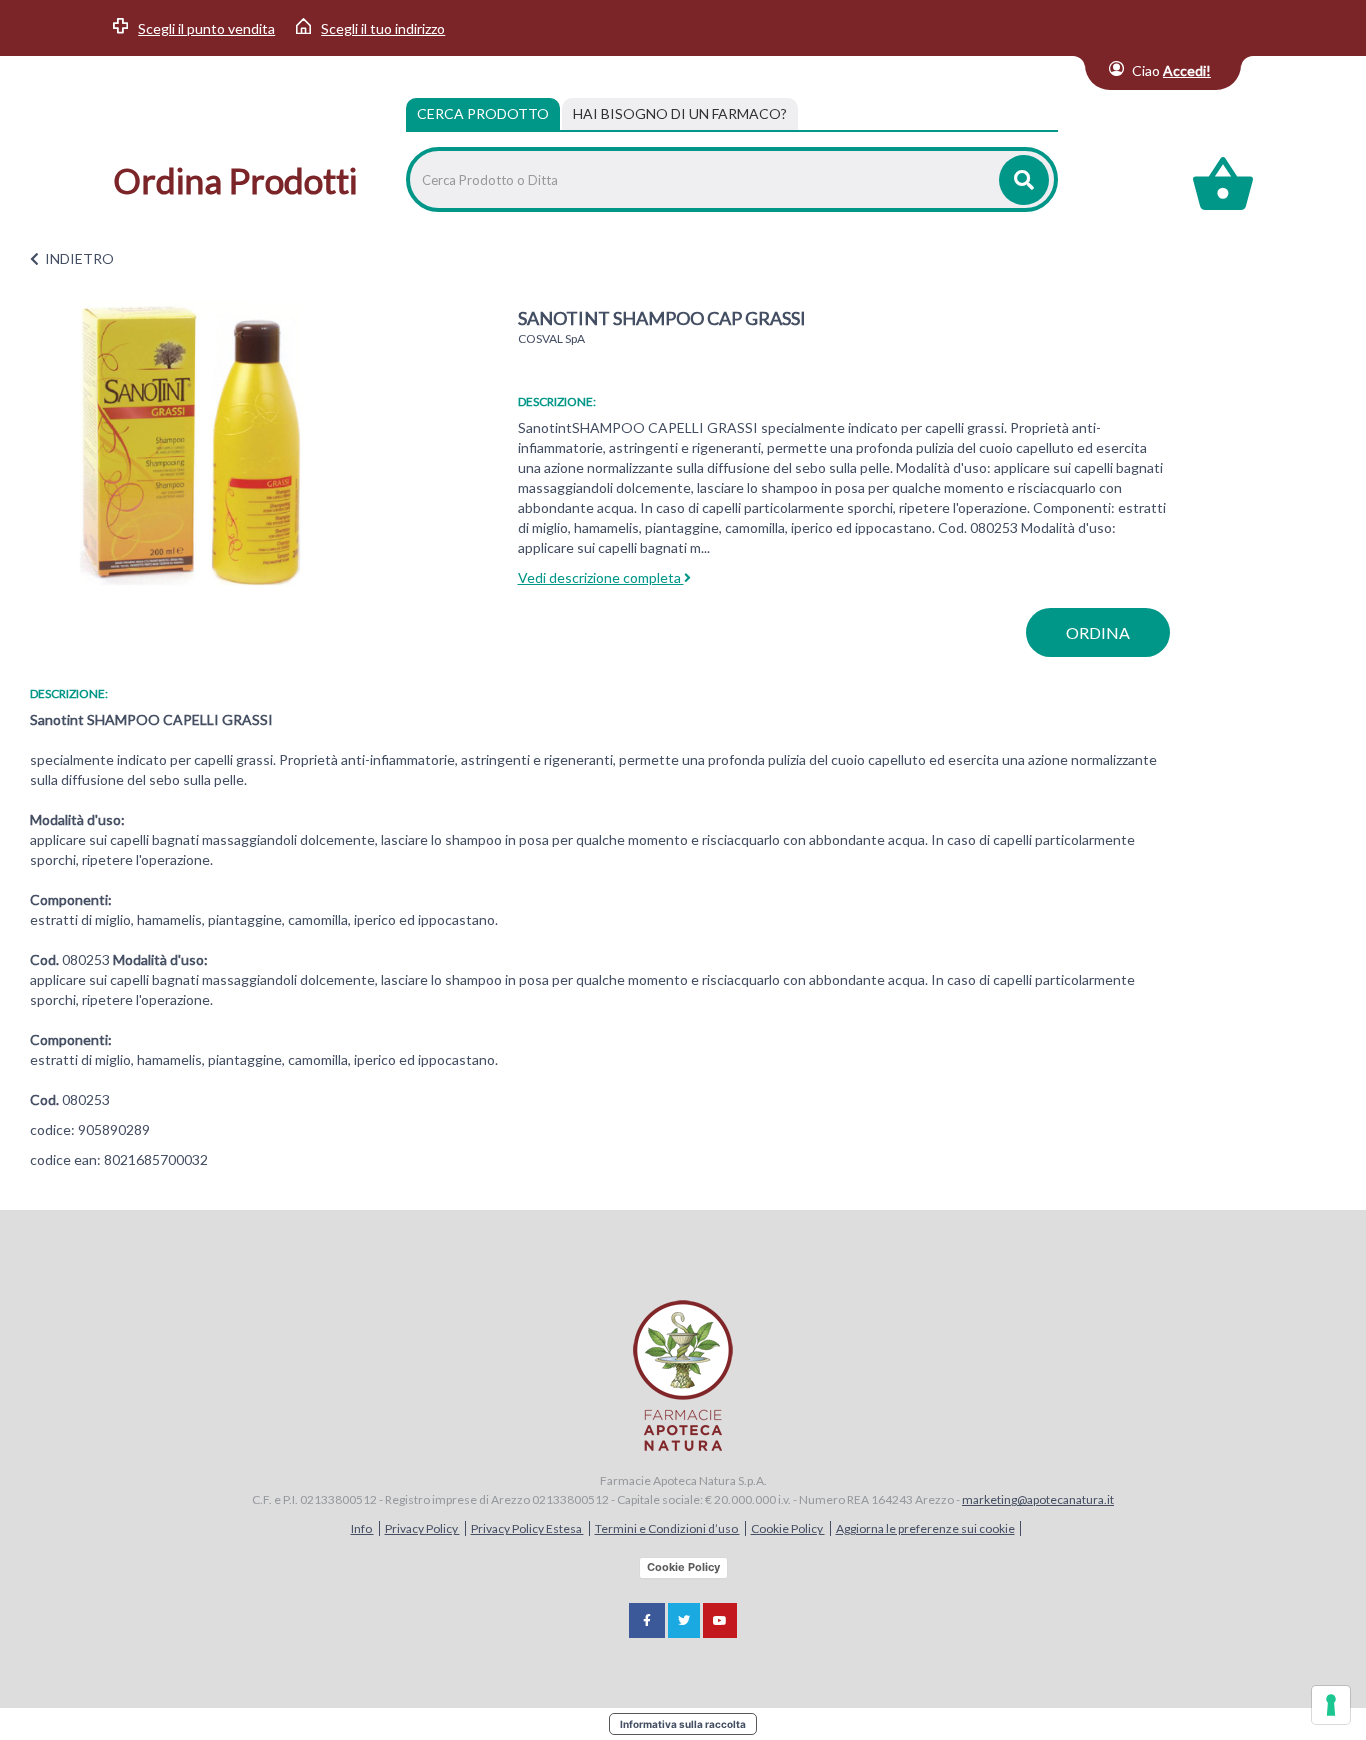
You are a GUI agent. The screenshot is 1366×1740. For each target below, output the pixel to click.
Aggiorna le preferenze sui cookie (925, 1528)
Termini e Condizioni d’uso (667, 1528)
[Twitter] (684, 1620)
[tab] (680, 114)
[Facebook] (647, 1620)
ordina (1098, 632)
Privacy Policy (422, 1528)
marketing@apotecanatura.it (1038, 1499)
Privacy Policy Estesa (527, 1528)
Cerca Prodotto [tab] (483, 113)
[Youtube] (720, 1620)
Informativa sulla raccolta (683, 1724)
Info (362, 1528)
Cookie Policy (788, 1528)
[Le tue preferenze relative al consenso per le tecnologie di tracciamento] (1331, 1705)
